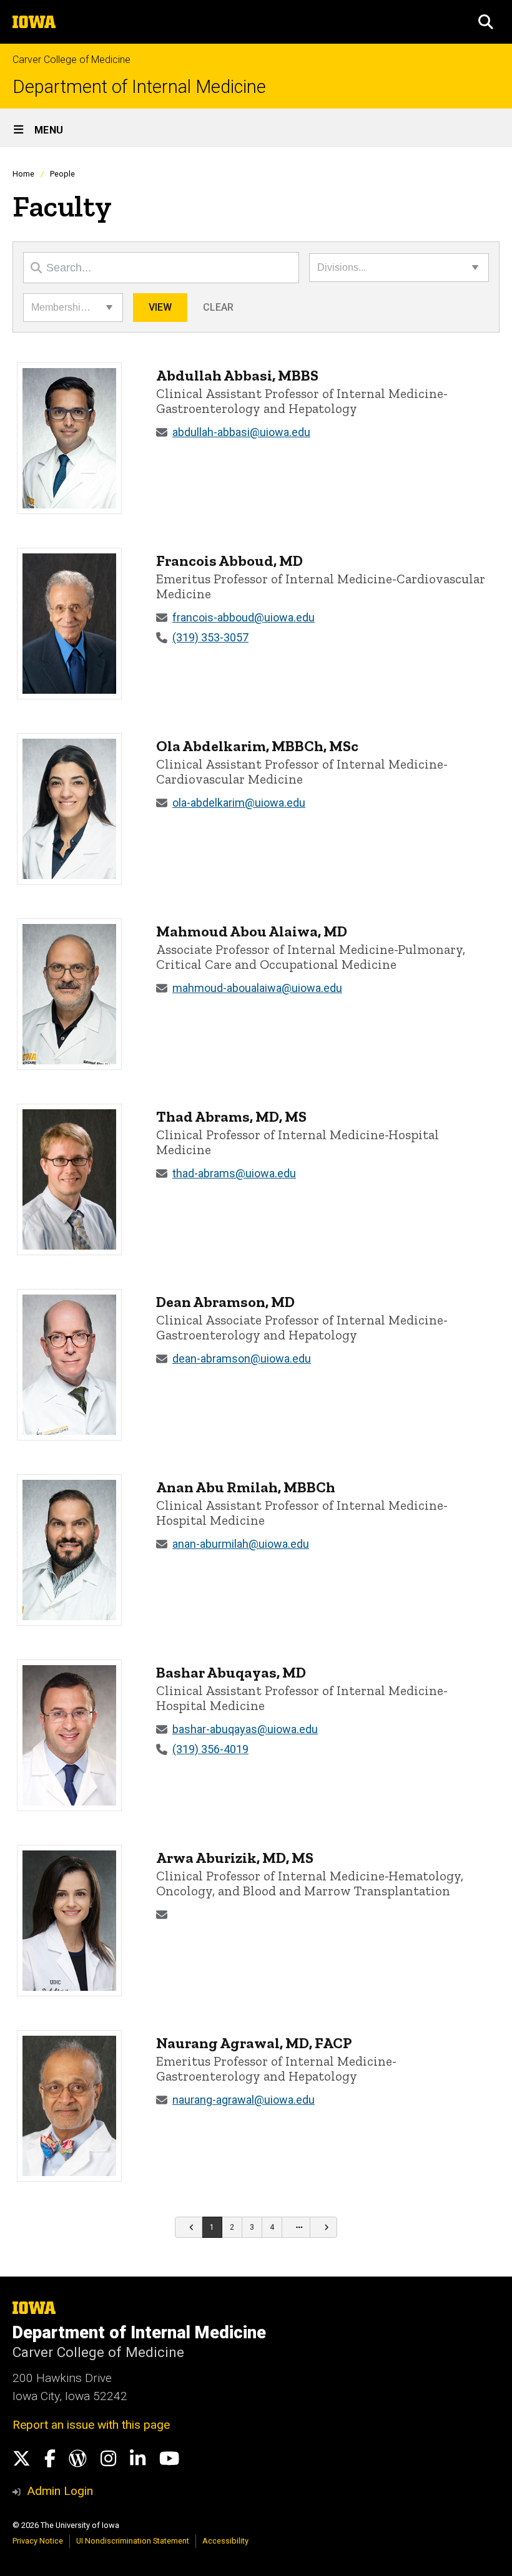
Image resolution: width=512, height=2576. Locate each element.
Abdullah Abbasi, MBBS (237, 375)
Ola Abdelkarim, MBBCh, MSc (257, 746)
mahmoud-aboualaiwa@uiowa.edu (257, 988)
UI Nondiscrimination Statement (133, 2541)
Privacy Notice (38, 2541)
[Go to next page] (324, 2227)
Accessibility (225, 2541)
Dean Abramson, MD (225, 1302)
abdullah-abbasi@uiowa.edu (241, 432)
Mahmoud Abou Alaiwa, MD (252, 931)
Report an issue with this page (91, 2425)
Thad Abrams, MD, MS (231, 1116)
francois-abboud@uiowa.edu (244, 617)
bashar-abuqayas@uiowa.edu (245, 1729)
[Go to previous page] (189, 2227)
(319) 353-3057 (210, 637)
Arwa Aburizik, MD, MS (235, 1858)
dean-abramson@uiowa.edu (242, 1358)
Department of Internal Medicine (139, 87)
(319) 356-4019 (210, 1749)
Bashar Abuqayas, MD (231, 1672)
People (62, 174)
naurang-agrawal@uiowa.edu (244, 2100)
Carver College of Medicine (71, 60)
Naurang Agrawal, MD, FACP (254, 2043)
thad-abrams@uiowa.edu (234, 1173)
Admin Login (60, 2491)
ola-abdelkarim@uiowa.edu (239, 803)
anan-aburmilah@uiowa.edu (241, 1544)
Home (23, 174)
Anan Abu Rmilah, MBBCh (246, 1487)
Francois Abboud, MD (229, 561)
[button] (486, 22)
